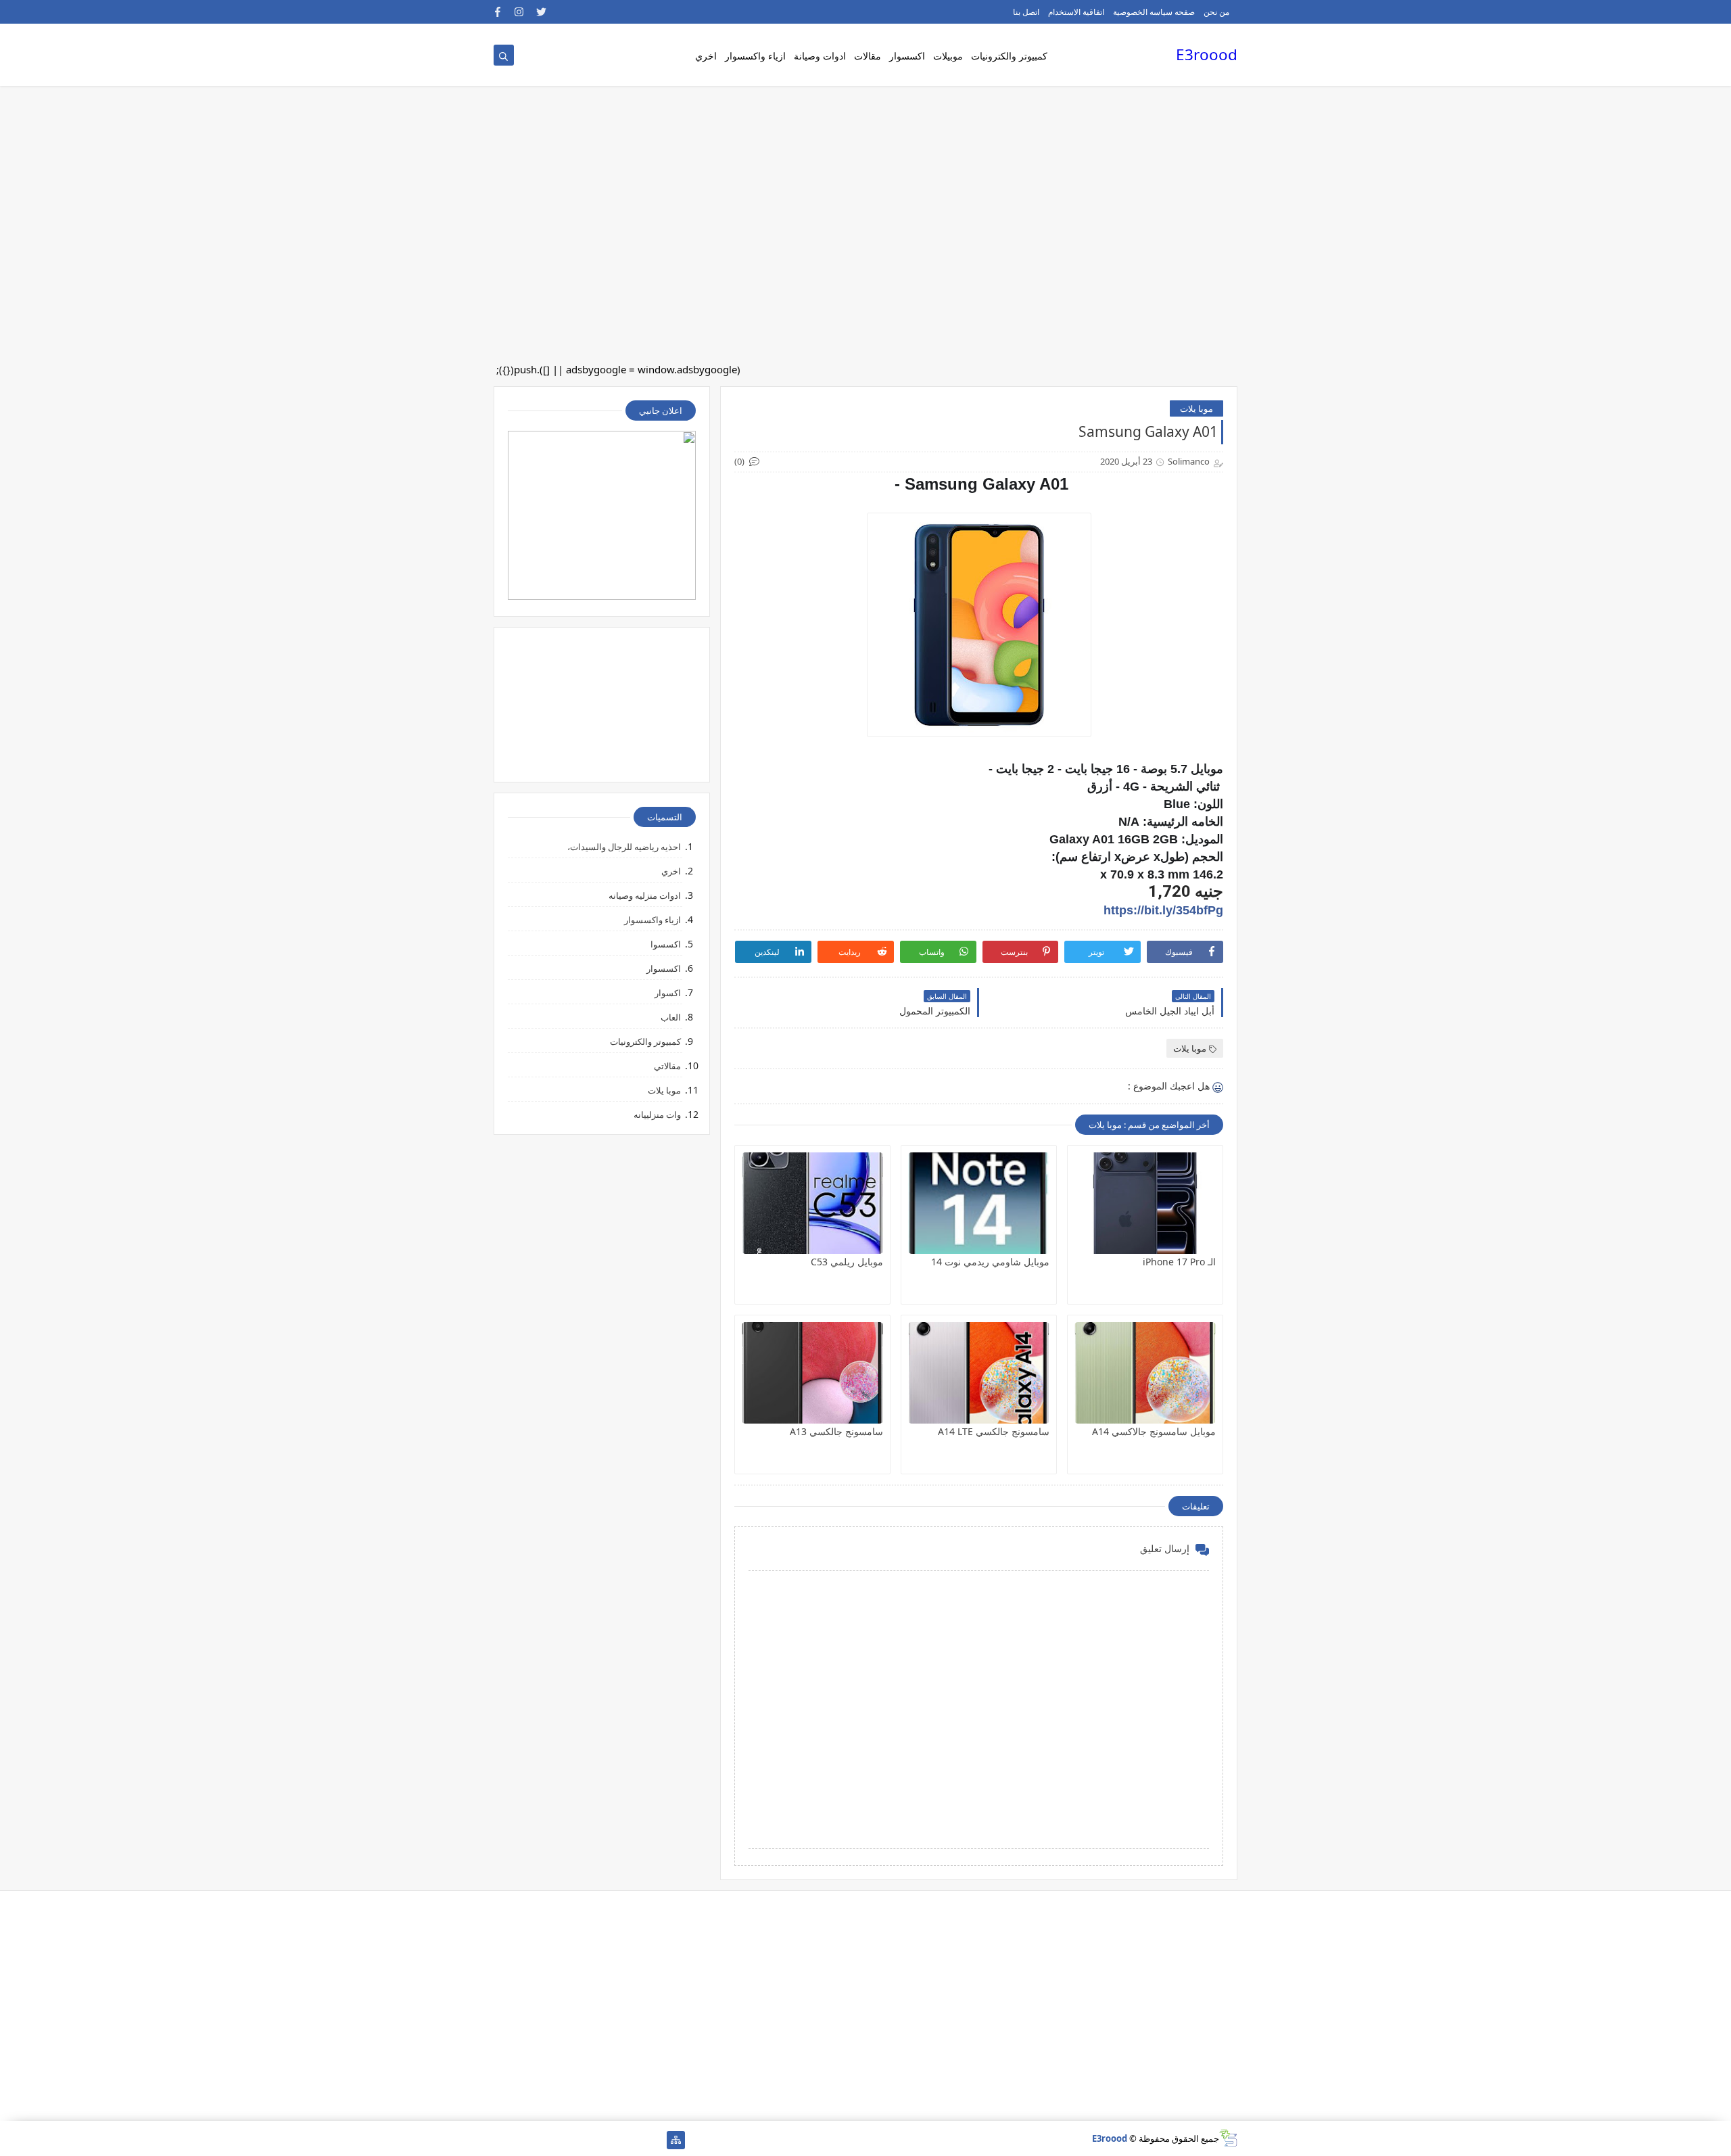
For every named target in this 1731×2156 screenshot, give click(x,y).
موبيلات (948, 56)
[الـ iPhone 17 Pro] (1145, 1203)
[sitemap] (676, 2140)
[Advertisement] (1325, 108)
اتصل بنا (1026, 12)
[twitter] (541, 12)
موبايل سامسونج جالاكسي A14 (1154, 1431)
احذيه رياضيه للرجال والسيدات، (624, 847)
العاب (671, 1017)
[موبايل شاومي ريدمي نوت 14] (979, 1203)
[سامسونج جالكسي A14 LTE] (979, 1373)
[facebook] (498, 12)
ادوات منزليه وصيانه (645, 895)
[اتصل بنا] (611, 2140)
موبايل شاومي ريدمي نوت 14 (990, 1262)
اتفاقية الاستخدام (1076, 12)
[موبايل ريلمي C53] (812, 1203)
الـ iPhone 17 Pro (1179, 1262)
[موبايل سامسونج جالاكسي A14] (1145, 1373)
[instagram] (520, 12)
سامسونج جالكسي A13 (836, 1431)
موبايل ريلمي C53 (847, 1262)
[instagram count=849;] (524, 2140)
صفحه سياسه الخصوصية (1154, 12)
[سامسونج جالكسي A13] (812, 1373)
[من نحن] (633, 2140)
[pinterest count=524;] (568, 2140)
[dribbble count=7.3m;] (546, 2140)
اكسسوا (666, 944)
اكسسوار (907, 56)
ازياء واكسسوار (755, 56)
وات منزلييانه (657, 1115)
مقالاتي (667, 1066)
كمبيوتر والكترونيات (1009, 56)
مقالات (868, 56)
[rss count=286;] (503, 2140)
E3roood (1207, 54)
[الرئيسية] (654, 2140)
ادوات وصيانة (820, 56)
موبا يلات (1196, 408)
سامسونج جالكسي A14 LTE (994, 1431)
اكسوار (668, 993)
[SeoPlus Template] (1228, 2138)
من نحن (1216, 12)
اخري (706, 56)
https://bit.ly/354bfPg (1163, 910)
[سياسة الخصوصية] (589, 2140)
